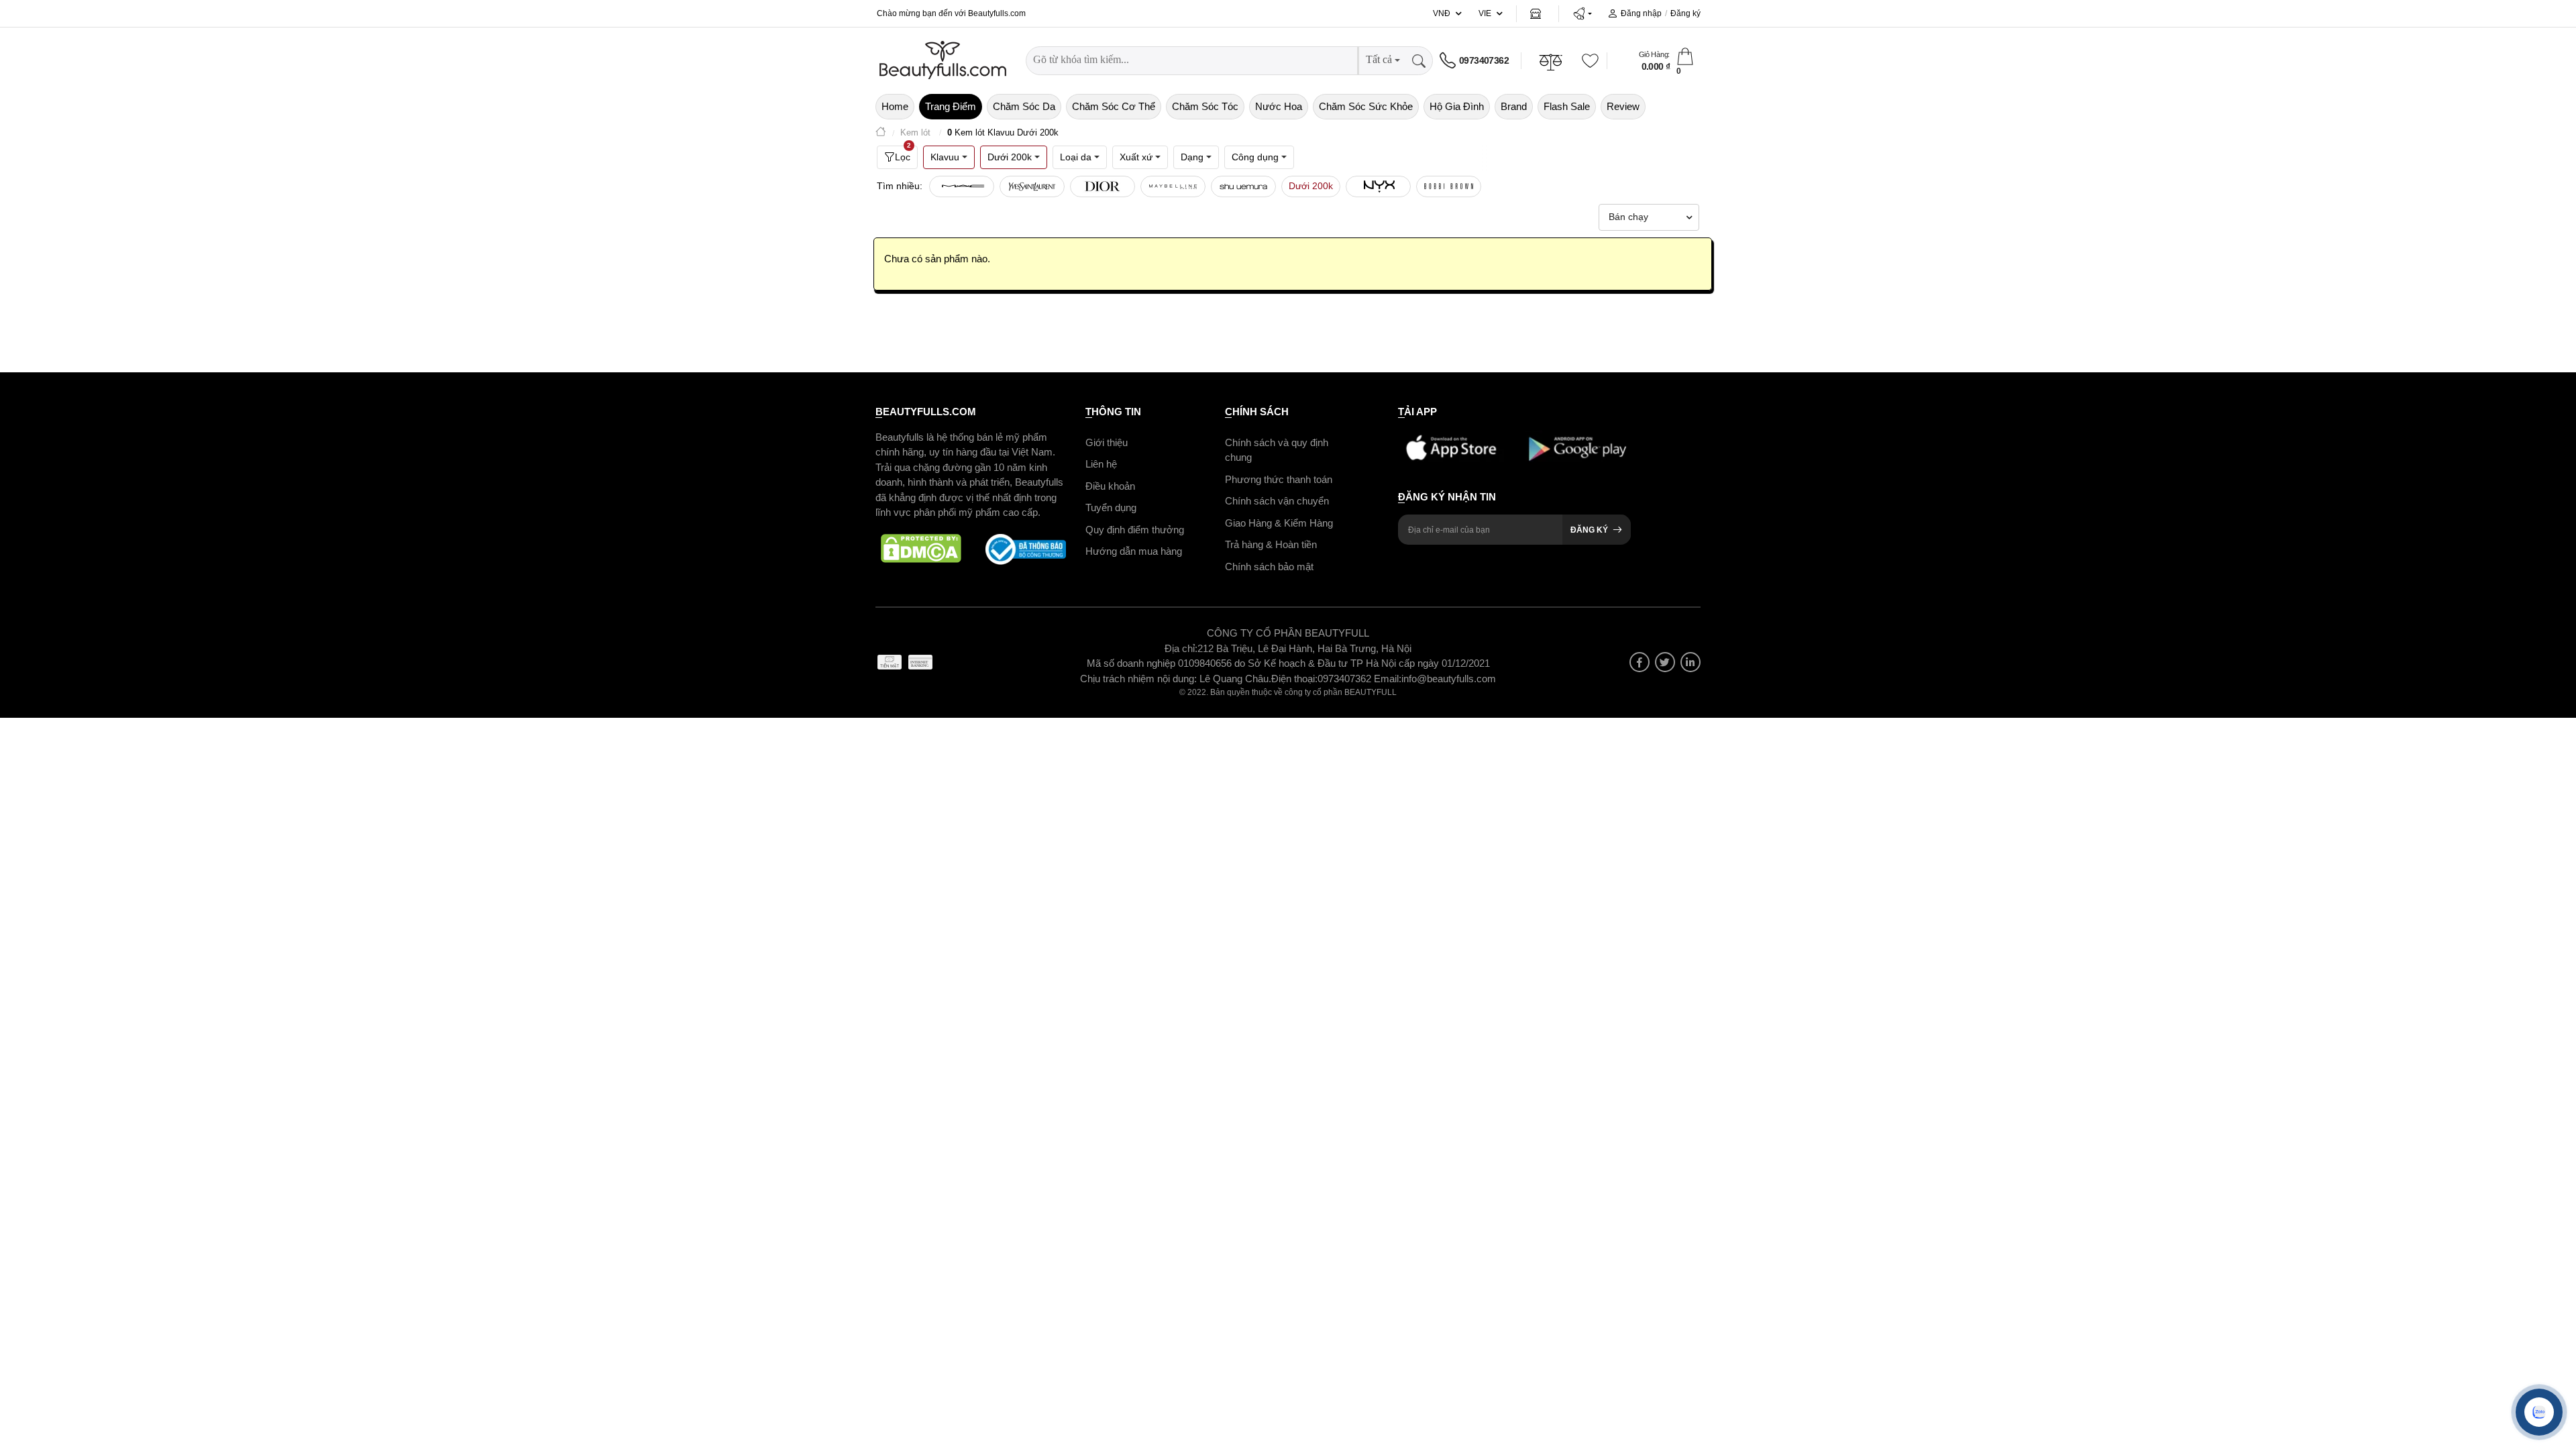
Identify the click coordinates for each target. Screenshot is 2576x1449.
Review (1623, 106)
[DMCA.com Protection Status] (921, 549)
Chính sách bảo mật (1269, 567)
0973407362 (1484, 60)
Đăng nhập (1641, 13)
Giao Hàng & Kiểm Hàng (1279, 523)
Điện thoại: (1294, 679)
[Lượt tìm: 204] (962, 186)
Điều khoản (1110, 486)
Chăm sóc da (1024, 106)
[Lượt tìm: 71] (1032, 186)
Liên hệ (1101, 464)
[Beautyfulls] (881, 133)
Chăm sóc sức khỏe (1366, 106)
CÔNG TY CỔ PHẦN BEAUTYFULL (1288, 633)
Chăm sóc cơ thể (1114, 106)
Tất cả (1379, 59)
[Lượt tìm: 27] (1243, 186)
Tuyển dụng (1111, 507)
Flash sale (1567, 106)
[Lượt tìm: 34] (1173, 186)
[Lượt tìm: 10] (1449, 186)
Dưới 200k (1311, 186)
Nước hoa (1279, 106)
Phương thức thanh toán (1279, 479)
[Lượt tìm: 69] (1103, 186)
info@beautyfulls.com (1449, 679)
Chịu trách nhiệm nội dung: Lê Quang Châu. (1176, 679)
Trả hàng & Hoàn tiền (1271, 544)
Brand (1514, 106)
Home (895, 106)
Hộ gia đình (1457, 106)
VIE (1485, 13)
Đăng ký (1685, 13)
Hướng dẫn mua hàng (1134, 551)
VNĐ (1442, 13)
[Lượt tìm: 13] (1378, 186)
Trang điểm (951, 106)
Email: (1388, 679)
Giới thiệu (1107, 442)
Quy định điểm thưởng (1135, 530)
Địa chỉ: (1181, 648)
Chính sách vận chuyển (1277, 501)
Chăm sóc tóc (1205, 106)
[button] (1582, 13)
